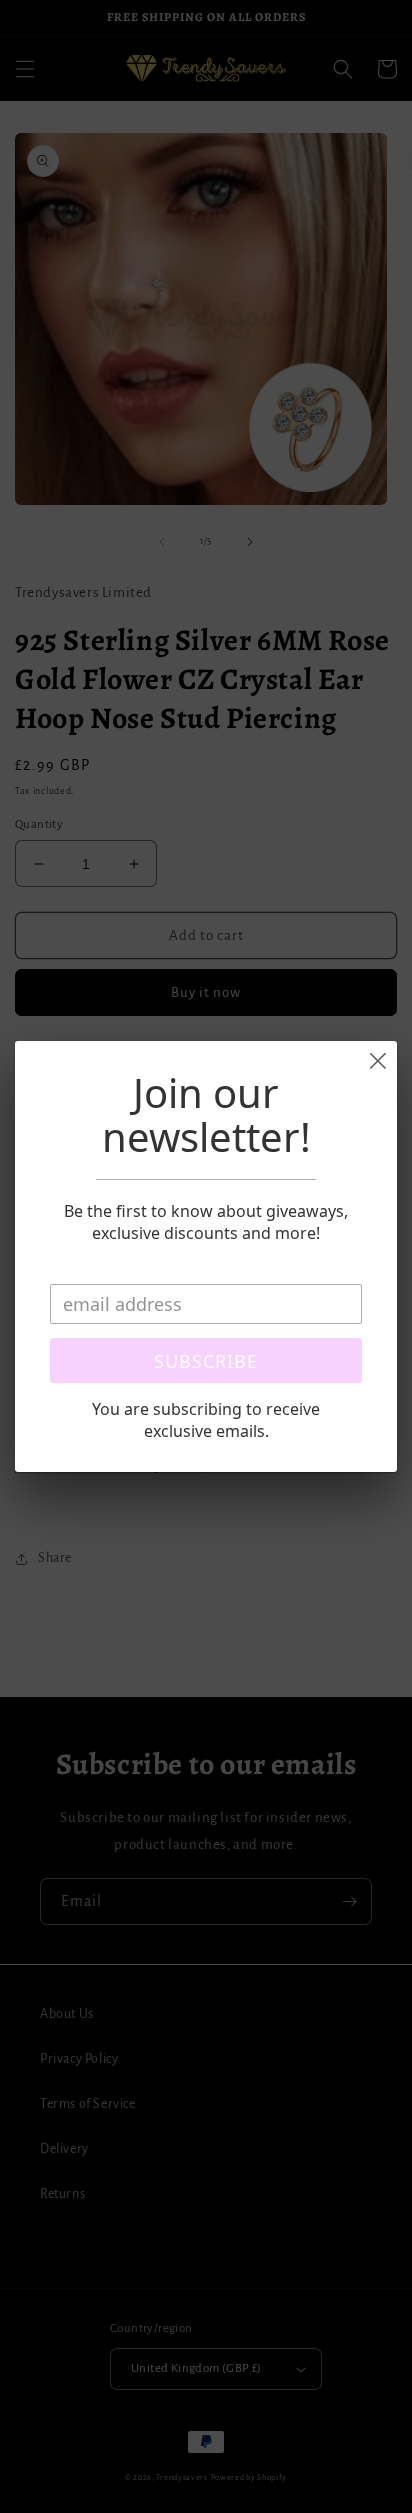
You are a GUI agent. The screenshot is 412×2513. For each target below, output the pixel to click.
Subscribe (206, 1361)
